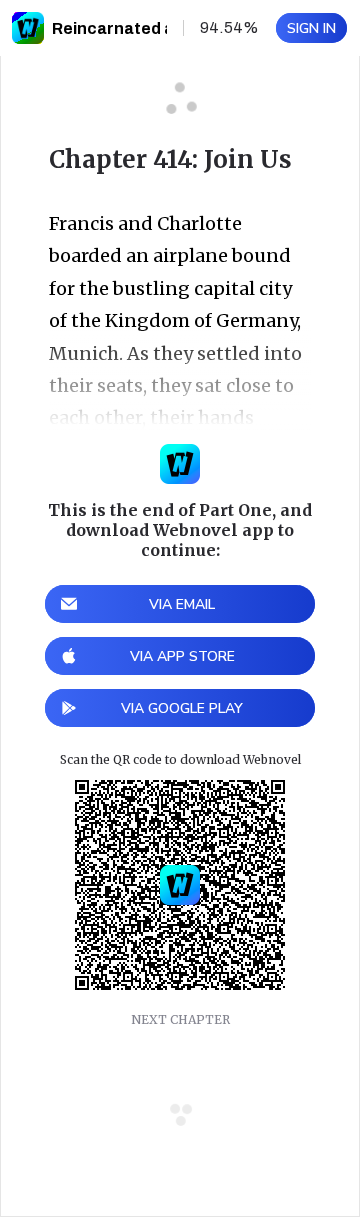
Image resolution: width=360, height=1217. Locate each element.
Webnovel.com (28, 28)
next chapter (180, 1019)
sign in (311, 28)
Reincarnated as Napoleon (157, 28)
